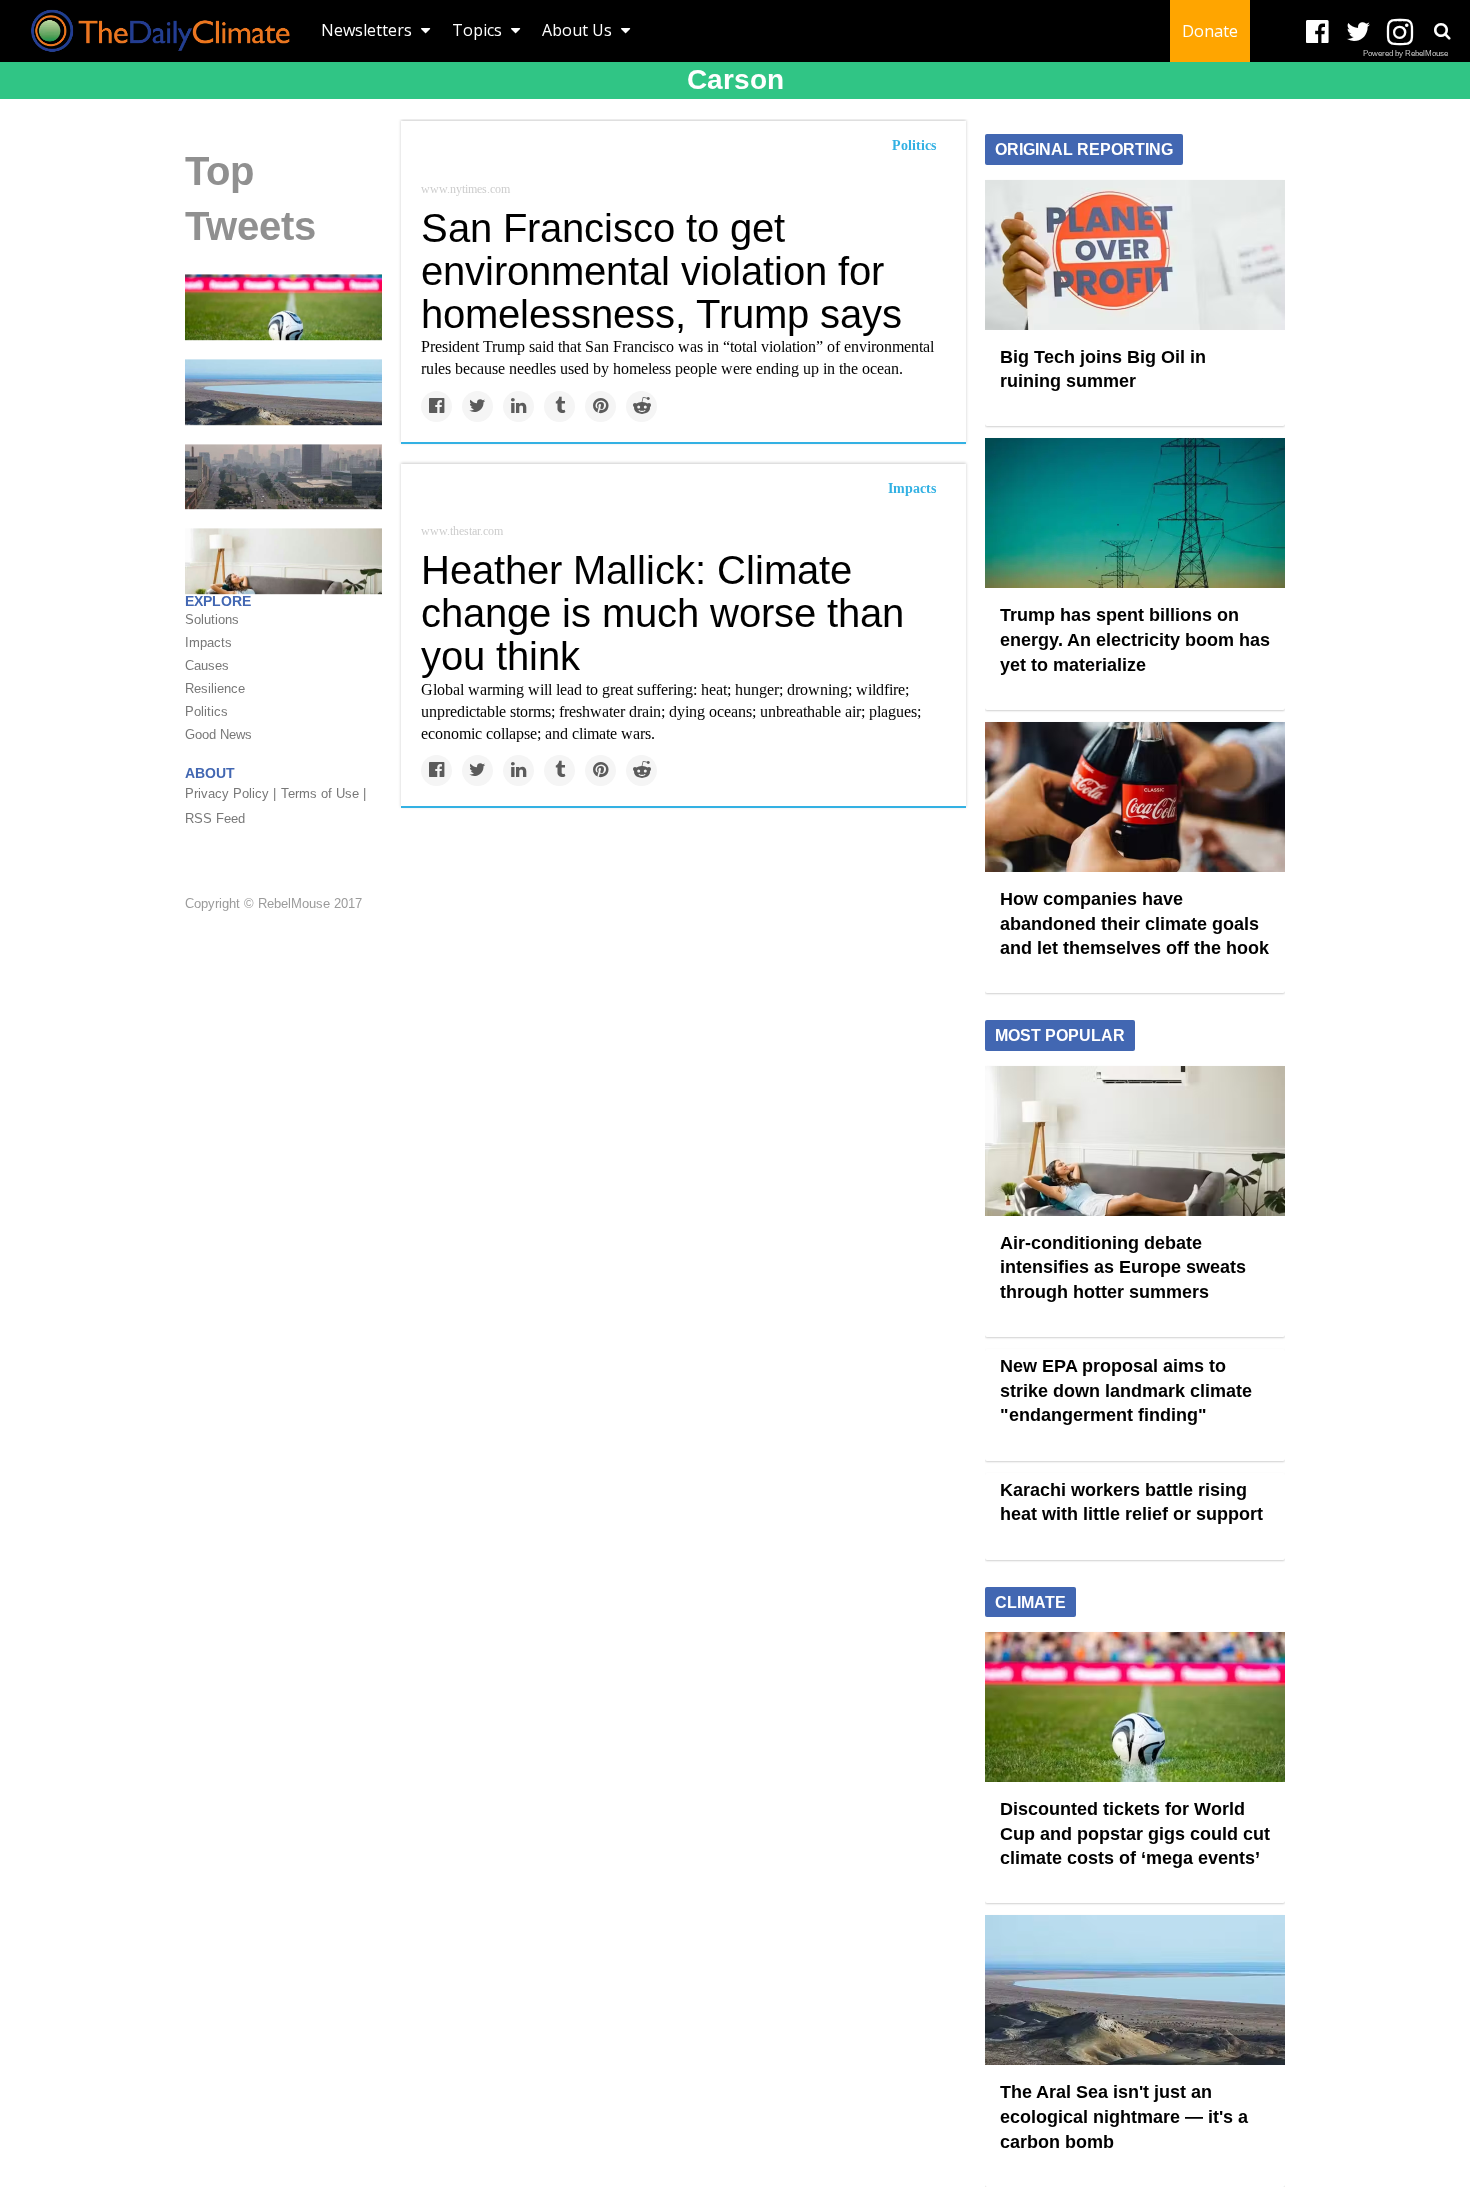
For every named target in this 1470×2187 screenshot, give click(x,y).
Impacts (912, 488)
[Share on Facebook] (436, 406)
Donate (1210, 31)
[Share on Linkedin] (518, 406)
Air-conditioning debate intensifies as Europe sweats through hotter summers (1123, 1267)
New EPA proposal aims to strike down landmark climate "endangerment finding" (1126, 1390)
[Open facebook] (1317, 32)
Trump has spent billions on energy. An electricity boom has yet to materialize (1135, 639)
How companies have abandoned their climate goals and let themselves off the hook (1134, 923)
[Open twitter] (1358, 32)
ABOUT (210, 773)
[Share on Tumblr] (559, 406)
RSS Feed (215, 818)
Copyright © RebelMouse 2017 (273, 903)
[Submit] (1442, 31)
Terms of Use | (323, 793)
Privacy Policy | (230, 793)
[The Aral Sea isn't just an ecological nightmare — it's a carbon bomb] (283, 391)
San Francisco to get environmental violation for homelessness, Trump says (661, 271)
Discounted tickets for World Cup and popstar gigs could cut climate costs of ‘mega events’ (1135, 1833)
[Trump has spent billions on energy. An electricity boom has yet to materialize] (1135, 512)
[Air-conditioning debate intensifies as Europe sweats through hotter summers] (1135, 1139)
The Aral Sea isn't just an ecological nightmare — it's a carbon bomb (1124, 2116)
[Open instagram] (1399, 32)
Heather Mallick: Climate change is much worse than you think (662, 613)
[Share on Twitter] (477, 406)
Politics (914, 145)
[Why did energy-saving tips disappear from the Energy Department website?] (283, 560)
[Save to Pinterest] (600, 406)
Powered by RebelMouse (1405, 53)
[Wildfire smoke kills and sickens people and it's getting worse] (283, 475)
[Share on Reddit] (641, 406)
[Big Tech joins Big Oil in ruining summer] (1135, 253)
